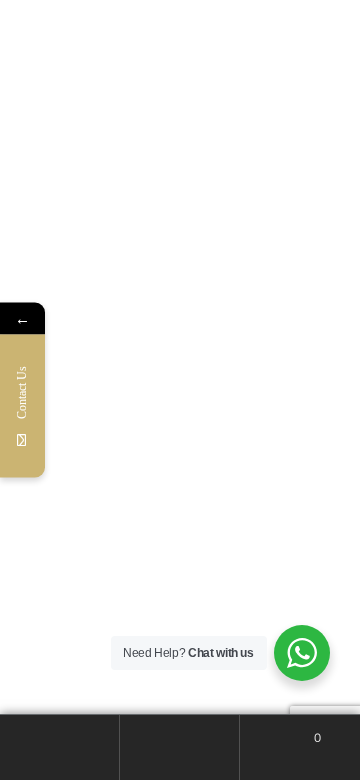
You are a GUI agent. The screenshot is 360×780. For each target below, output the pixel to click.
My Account (60, 747)
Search (180, 747)
